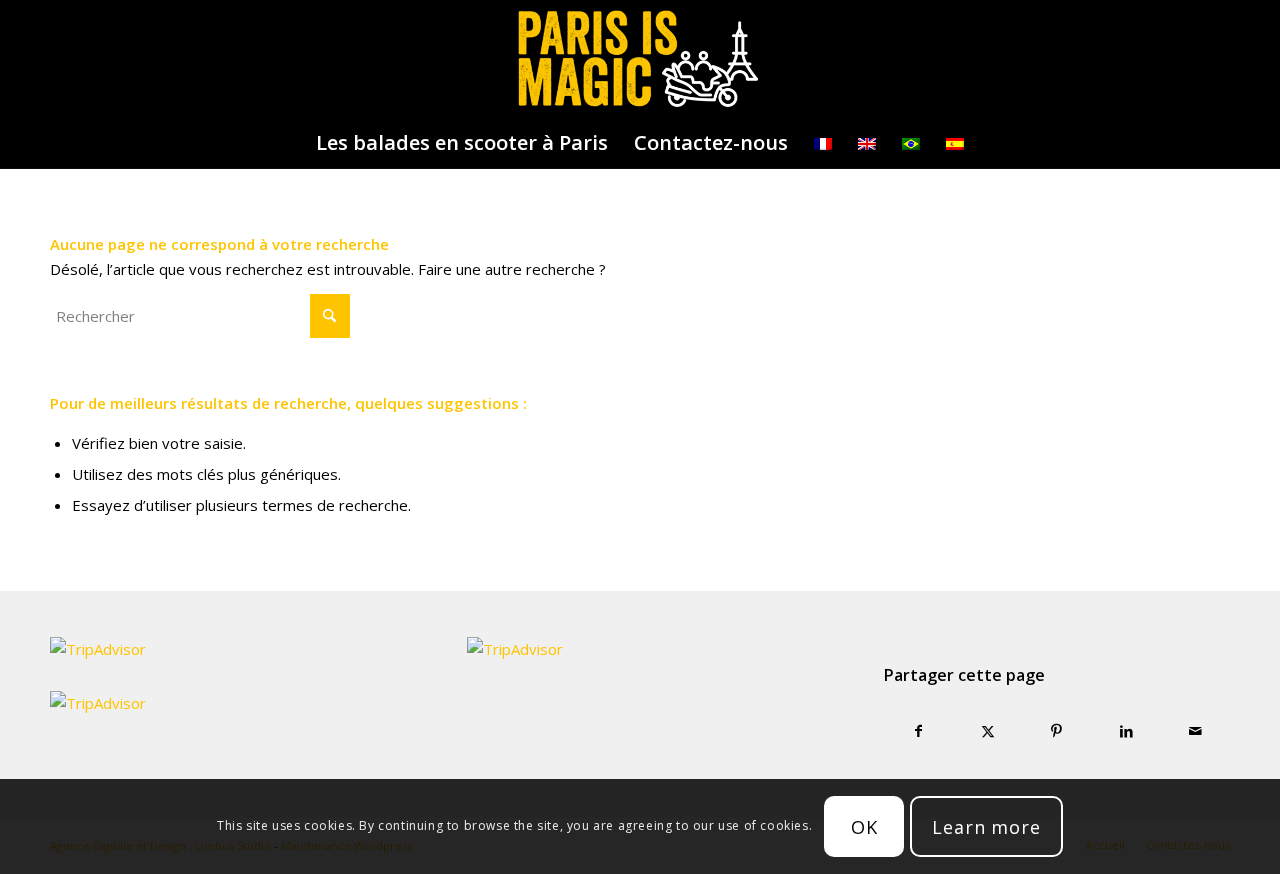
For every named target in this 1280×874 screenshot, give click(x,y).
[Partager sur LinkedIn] (1126, 731)
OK (864, 827)
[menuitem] (462, 143)
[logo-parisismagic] (639, 59)
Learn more (986, 827)
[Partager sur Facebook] (918, 731)
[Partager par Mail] (1195, 731)
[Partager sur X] (987, 731)
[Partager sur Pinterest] (1056, 731)
